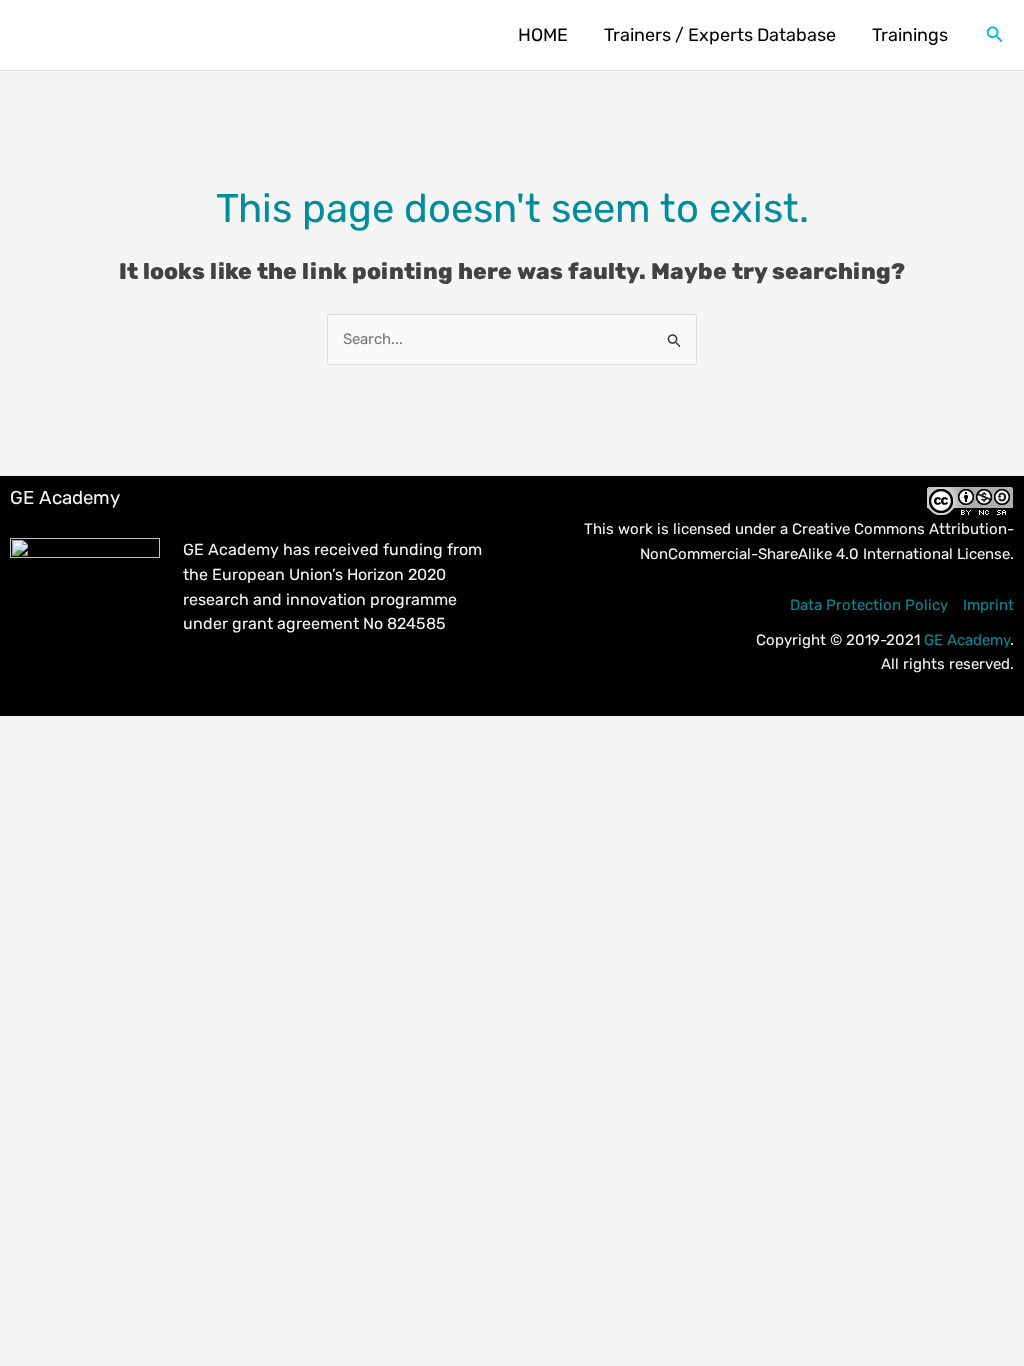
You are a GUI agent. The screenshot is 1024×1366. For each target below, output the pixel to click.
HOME (543, 35)
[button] (995, 35)
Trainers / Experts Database (720, 35)
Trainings (910, 35)
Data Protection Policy (869, 605)
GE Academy (967, 640)
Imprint (988, 605)
